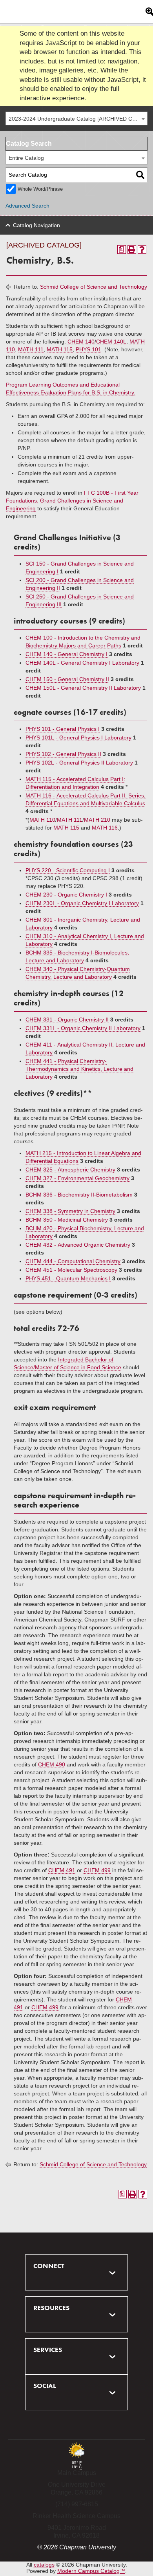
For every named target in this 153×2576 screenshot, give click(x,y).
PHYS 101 (88, 349)
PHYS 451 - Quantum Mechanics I (68, 1278)
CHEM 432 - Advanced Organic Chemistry (78, 1245)
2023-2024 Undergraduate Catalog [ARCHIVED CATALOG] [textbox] (78, 119)
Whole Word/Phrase (40, 189)
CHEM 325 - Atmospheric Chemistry (70, 1170)
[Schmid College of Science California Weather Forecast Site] (76, 2458)
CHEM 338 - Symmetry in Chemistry (70, 1211)
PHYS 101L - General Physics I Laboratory (78, 738)
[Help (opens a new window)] (142, 249)
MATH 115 (60, 349)
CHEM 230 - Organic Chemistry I (66, 895)
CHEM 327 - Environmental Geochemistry (77, 1178)
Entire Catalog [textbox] (26, 158)
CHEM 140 (81, 342)
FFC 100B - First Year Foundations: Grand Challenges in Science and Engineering (72, 501)
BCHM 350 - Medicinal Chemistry (67, 1220)
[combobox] (76, 118)
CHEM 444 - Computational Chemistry (73, 1261)
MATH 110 (42, 820)
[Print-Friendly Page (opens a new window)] (132, 249)
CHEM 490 (52, 1764)
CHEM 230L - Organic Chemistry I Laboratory (82, 903)
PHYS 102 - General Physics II (63, 754)
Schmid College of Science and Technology (94, 287)
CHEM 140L (111, 342)
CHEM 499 (97, 1870)
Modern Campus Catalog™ (91, 2571)
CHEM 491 (62, 1870)
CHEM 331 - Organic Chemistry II (67, 1020)
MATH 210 (97, 820)
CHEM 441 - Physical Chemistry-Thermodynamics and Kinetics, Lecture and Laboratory (79, 1069)
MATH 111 (31, 349)
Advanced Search (27, 206)
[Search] (140, 175)
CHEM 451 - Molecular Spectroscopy (71, 1270)
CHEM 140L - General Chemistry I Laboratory (82, 663)
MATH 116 (105, 828)
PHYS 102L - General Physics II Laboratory (79, 763)
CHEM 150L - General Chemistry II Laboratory (83, 688)
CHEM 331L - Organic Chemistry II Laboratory (83, 1028)
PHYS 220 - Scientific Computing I (68, 870)
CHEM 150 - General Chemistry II (67, 679)
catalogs (44, 2565)
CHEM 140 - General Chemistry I (66, 654)
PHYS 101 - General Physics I (63, 729)
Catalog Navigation (36, 225)
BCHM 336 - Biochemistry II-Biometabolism (79, 1195)
